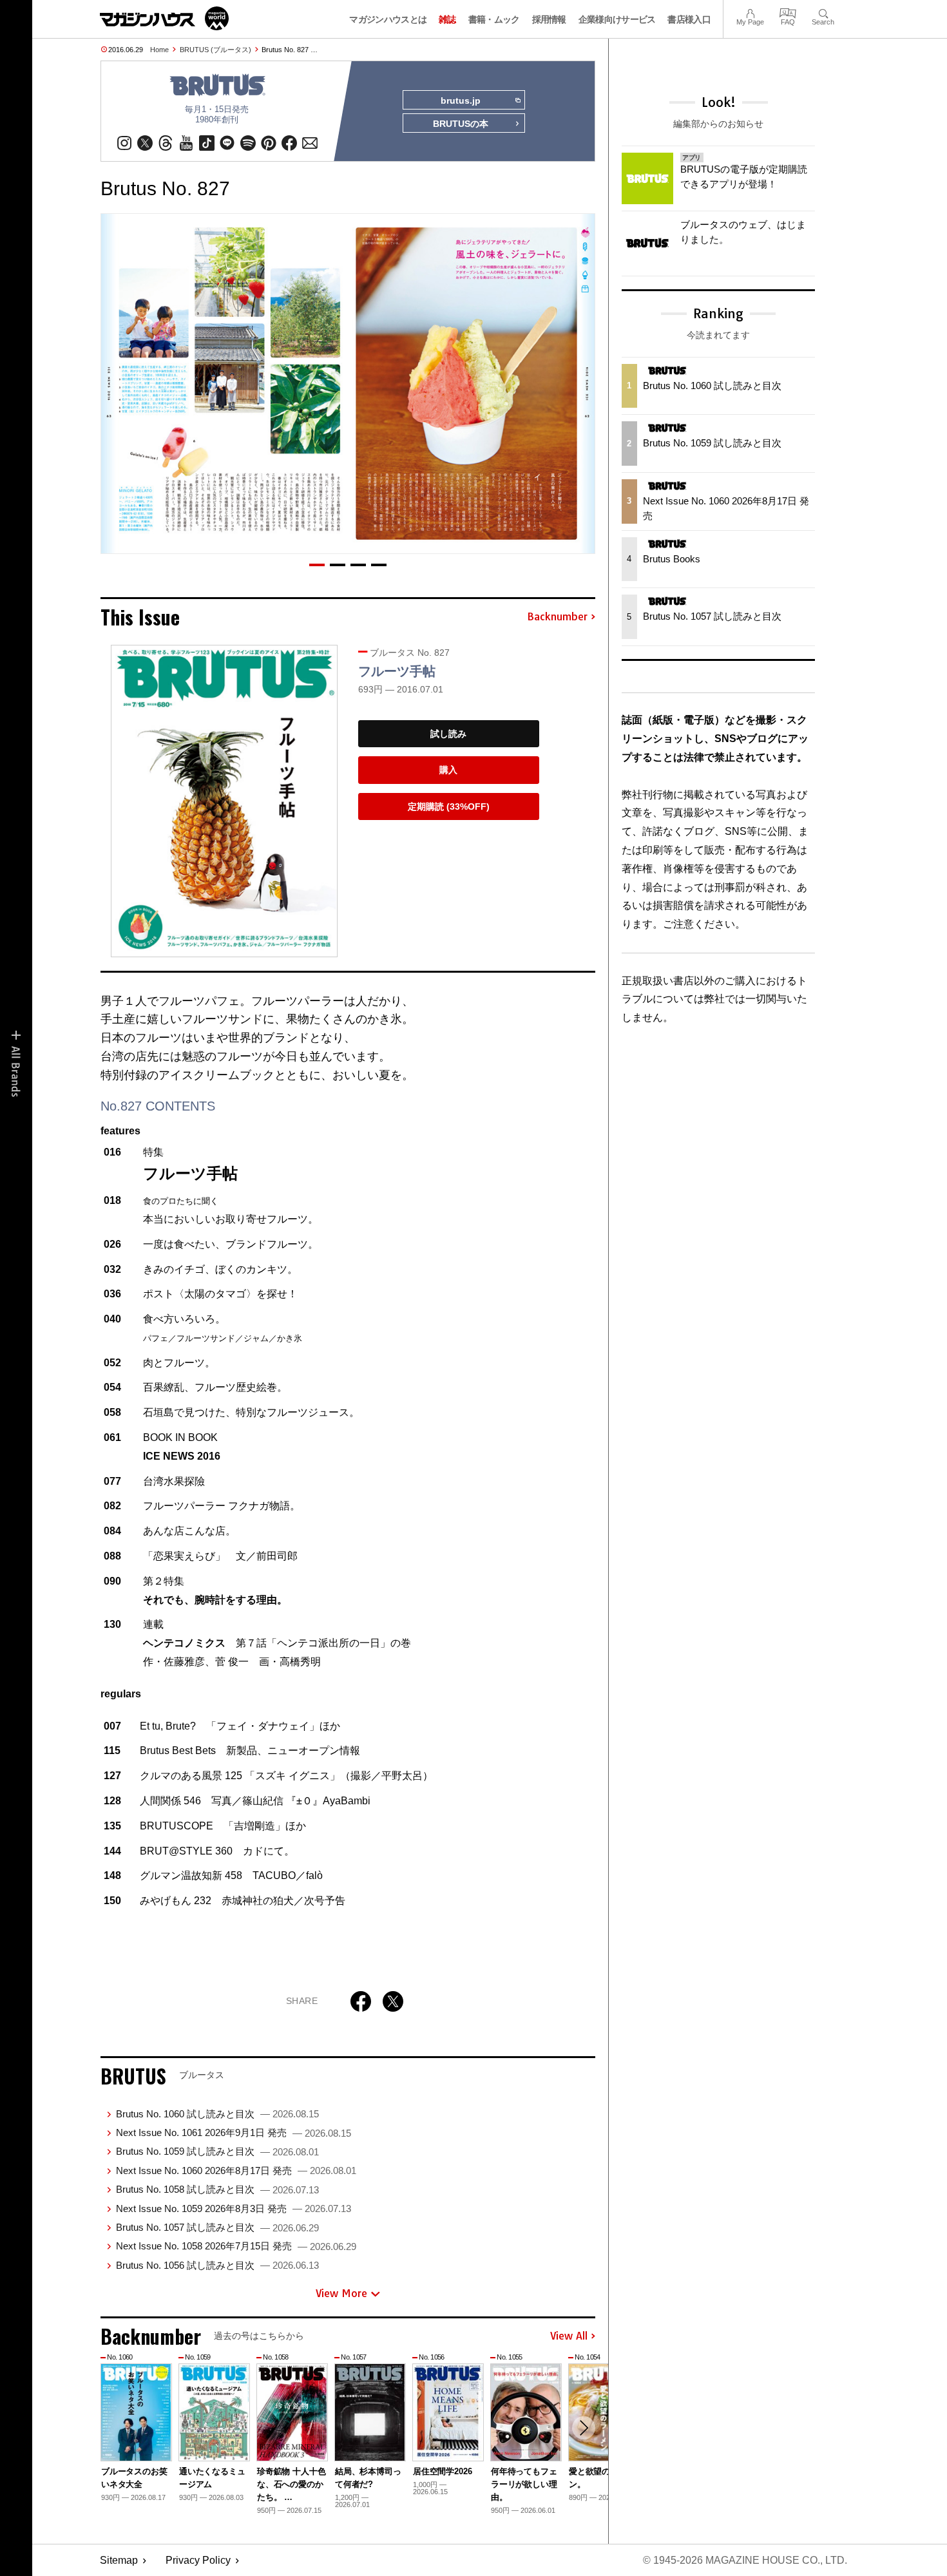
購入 (448, 770)
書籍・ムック (494, 19)
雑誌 (447, 19)
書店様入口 (689, 19)
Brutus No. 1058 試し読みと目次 (217, 2189)
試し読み (448, 734)
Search (823, 12)
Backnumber (557, 617)
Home (159, 50)
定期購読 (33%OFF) (449, 806)
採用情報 (549, 19)
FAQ (788, 12)
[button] (317, 565)
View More (341, 2293)
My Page (750, 12)
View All (569, 2336)
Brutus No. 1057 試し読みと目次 (217, 2227)
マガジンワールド (164, 18)
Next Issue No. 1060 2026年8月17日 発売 (236, 2171)
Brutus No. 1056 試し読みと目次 (217, 2265)
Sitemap (119, 2560)
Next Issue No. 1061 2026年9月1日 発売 (234, 2132)
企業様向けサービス (617, 19)
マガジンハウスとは (388, 19)
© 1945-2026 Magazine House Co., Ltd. (745, 2560)
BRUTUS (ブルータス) (215, 50)
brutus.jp (461, 100)
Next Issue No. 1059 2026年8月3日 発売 (234, 2209)
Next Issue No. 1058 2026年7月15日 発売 (236, 2246)
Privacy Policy (198, 2560)
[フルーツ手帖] (224, 801)
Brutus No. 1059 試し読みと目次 (217, 2151)
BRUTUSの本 (461, 124)
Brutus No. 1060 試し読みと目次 (217, 2114)
